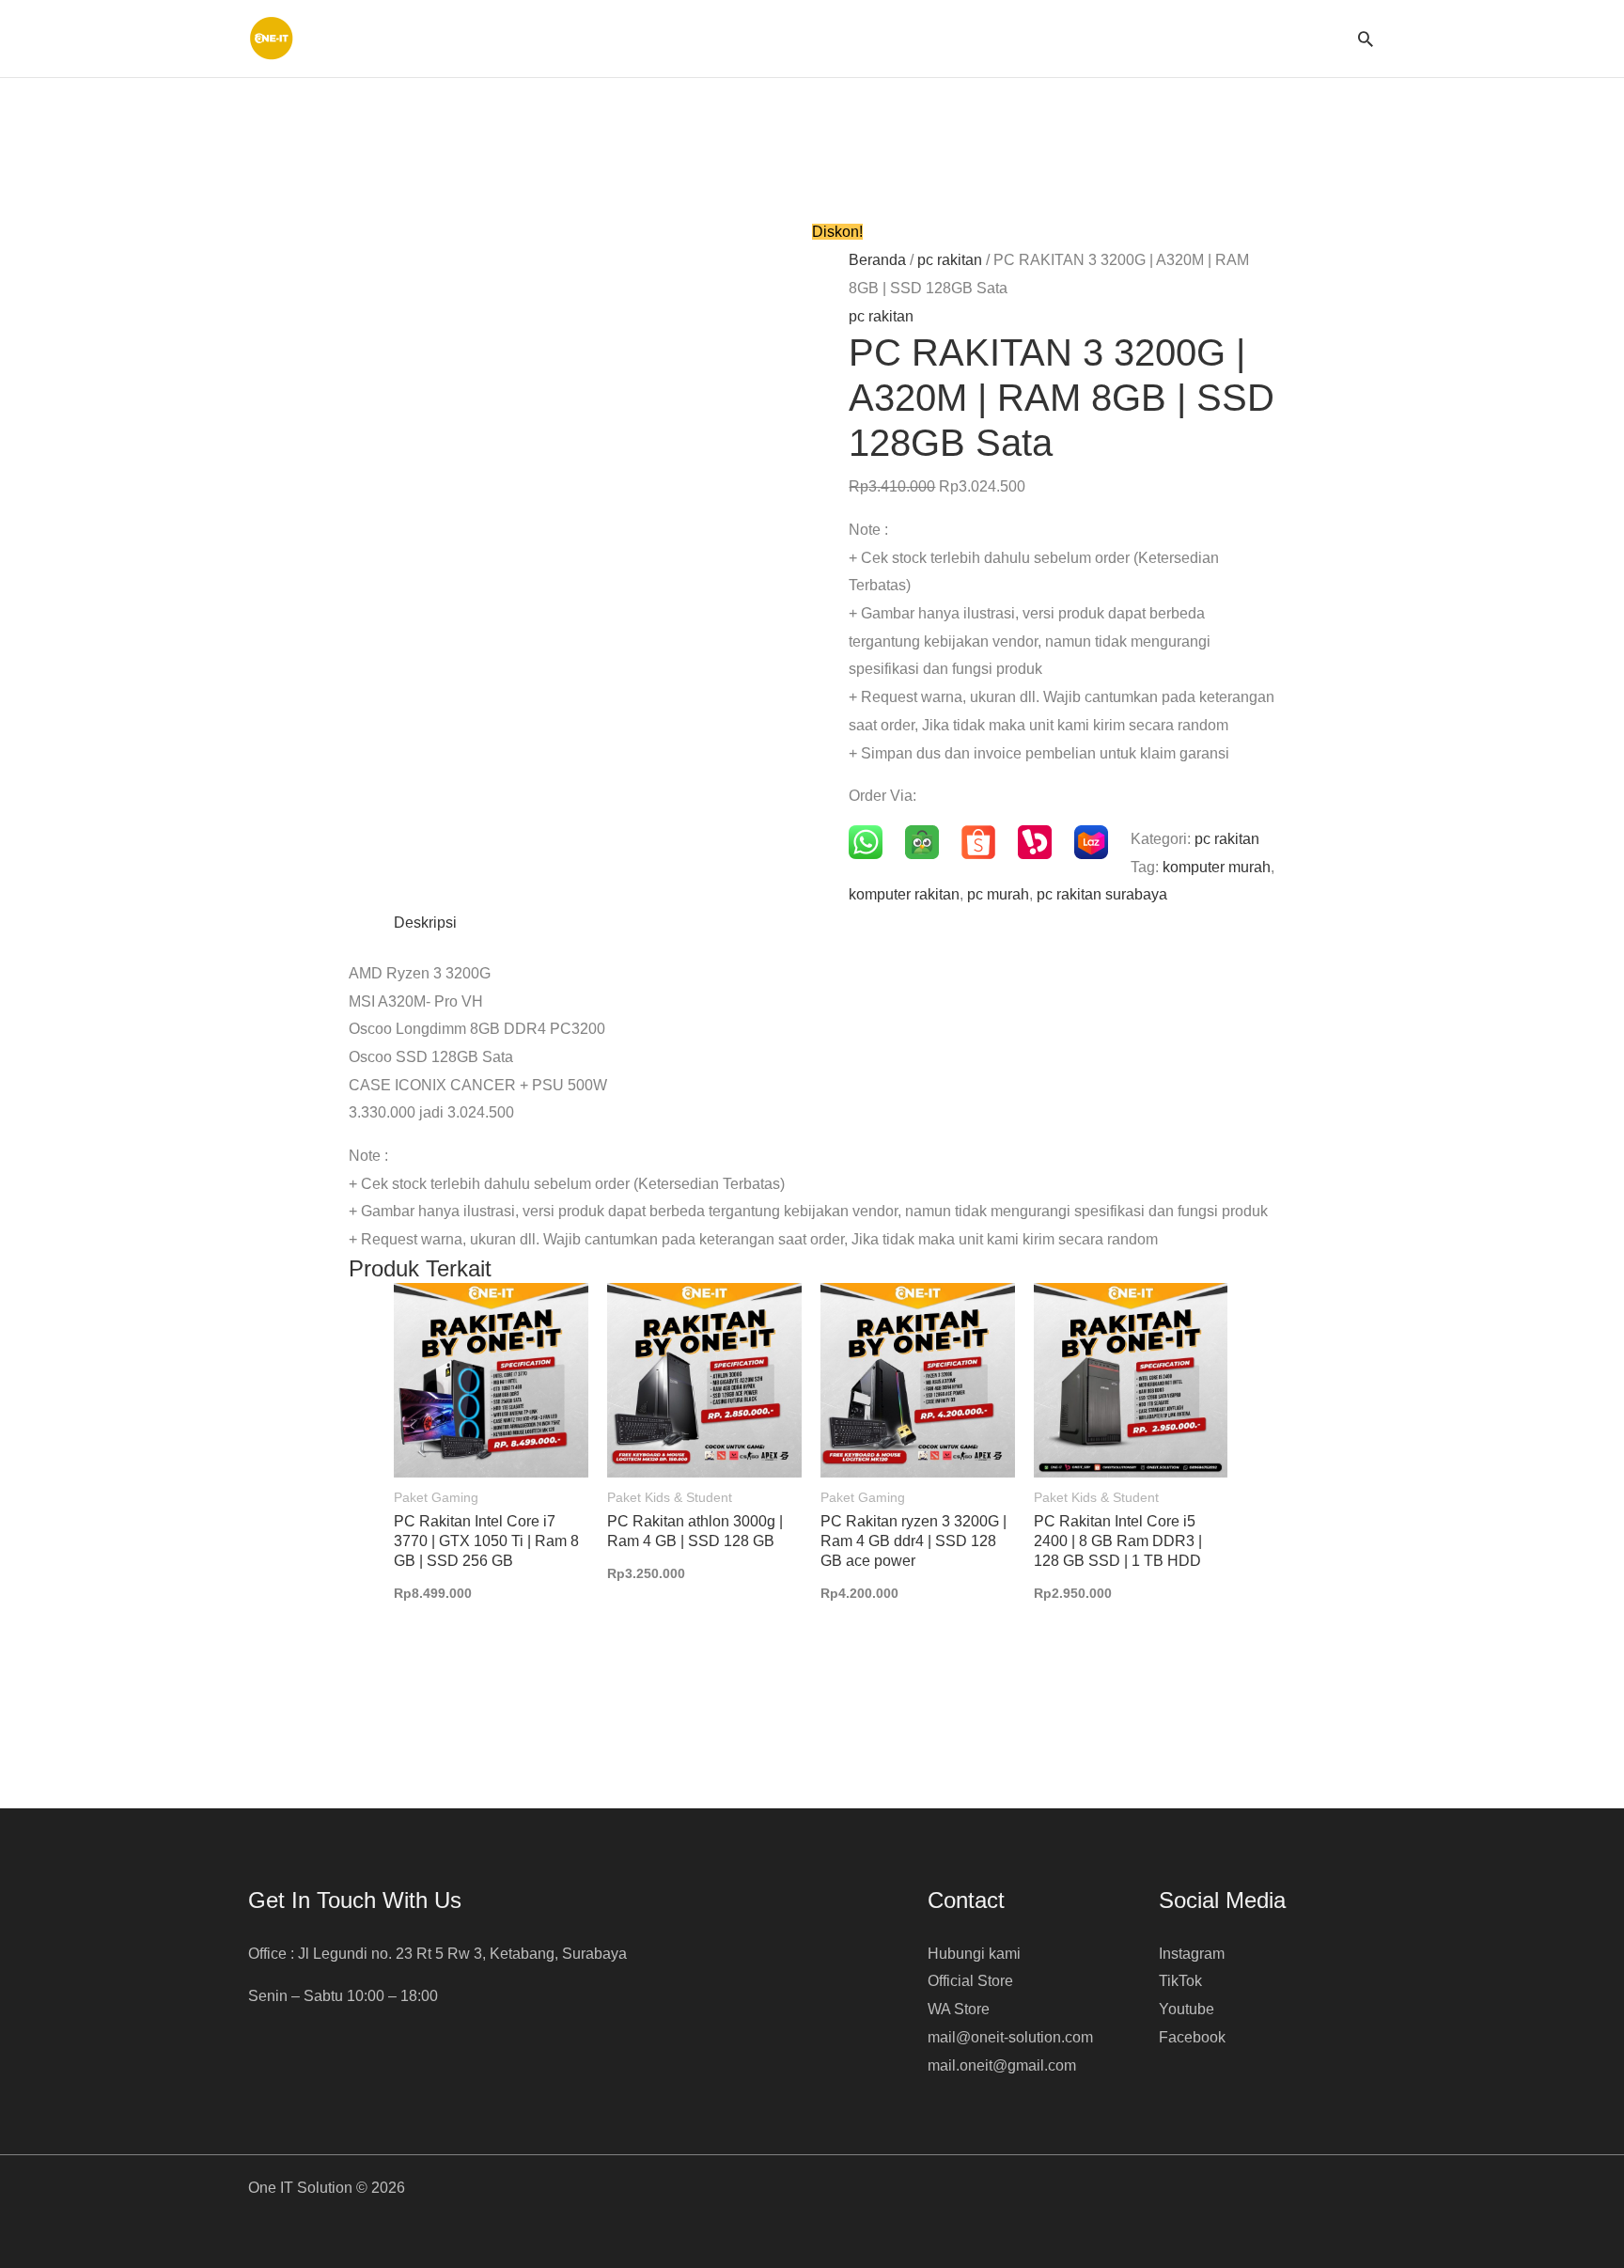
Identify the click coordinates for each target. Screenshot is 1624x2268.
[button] (1366, 39)
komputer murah (1217, 867)
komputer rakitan (904, 894)
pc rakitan (950, 260)
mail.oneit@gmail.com (1002, 2065)
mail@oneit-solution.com (1010, 2037)
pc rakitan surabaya (1102, 894)
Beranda (877, 260)
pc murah (998, 894)
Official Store (970, 1981)
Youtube (1187, 2009)
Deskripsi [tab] (425, 923)
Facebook (1192, 2037)
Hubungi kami (974, 1954)
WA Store (959, 2009)
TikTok (1180, 1981)
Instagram (1192, 1954)
